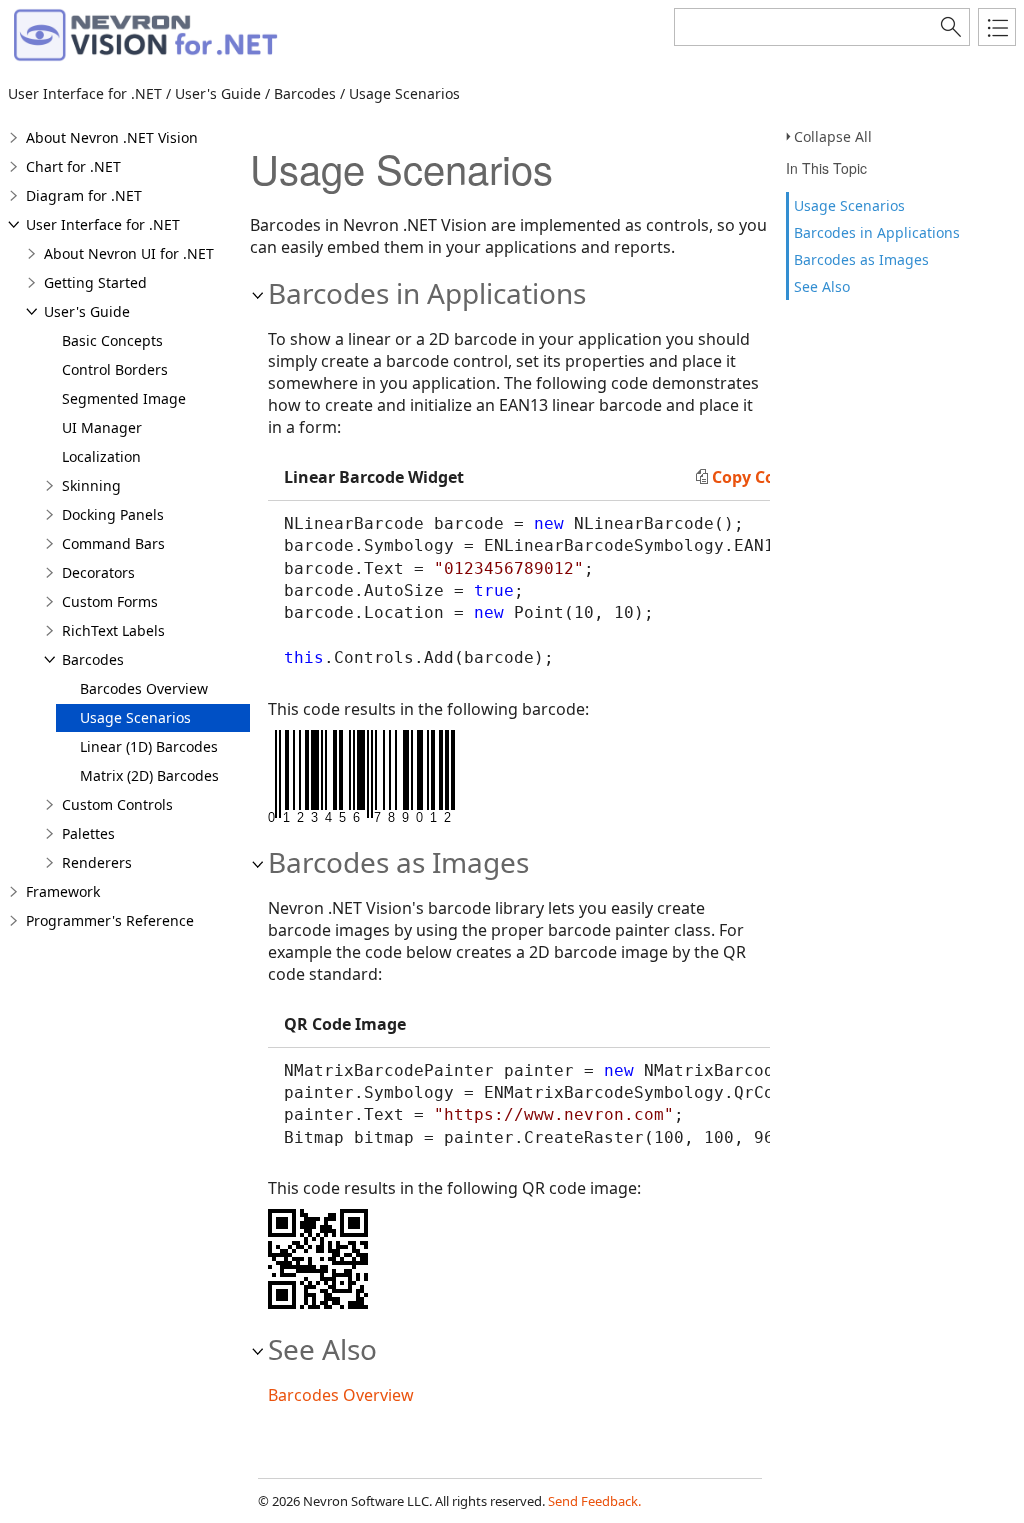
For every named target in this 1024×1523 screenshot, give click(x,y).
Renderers (97, 862)
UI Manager (102, 427)
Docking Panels (113, 514)
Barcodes (93, 659)
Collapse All (833, 136)
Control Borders (115, 369)
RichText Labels (113, 630)
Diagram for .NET (84, 195)
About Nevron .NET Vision (112, 137)
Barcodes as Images (861, 259)
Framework (63, 891)
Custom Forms (110, 601)
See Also (822, 286)
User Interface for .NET (103, 224)
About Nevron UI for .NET (129, 253)
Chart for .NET (73, 166)
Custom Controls (117, 804)
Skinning (91, 485)
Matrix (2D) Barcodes (149, 775)
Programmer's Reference (110, 920)
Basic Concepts (112, 340)
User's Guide (87, 311)
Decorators (98, 572)
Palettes (88, 833)
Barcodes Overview (144, 688)
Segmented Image (124, 398)
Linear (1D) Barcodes (149, 746)
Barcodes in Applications (877, 232)
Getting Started (95, 282)
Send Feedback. (594, 1501)
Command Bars (113, 543)
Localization (101, 456)
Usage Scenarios (849, 205)
